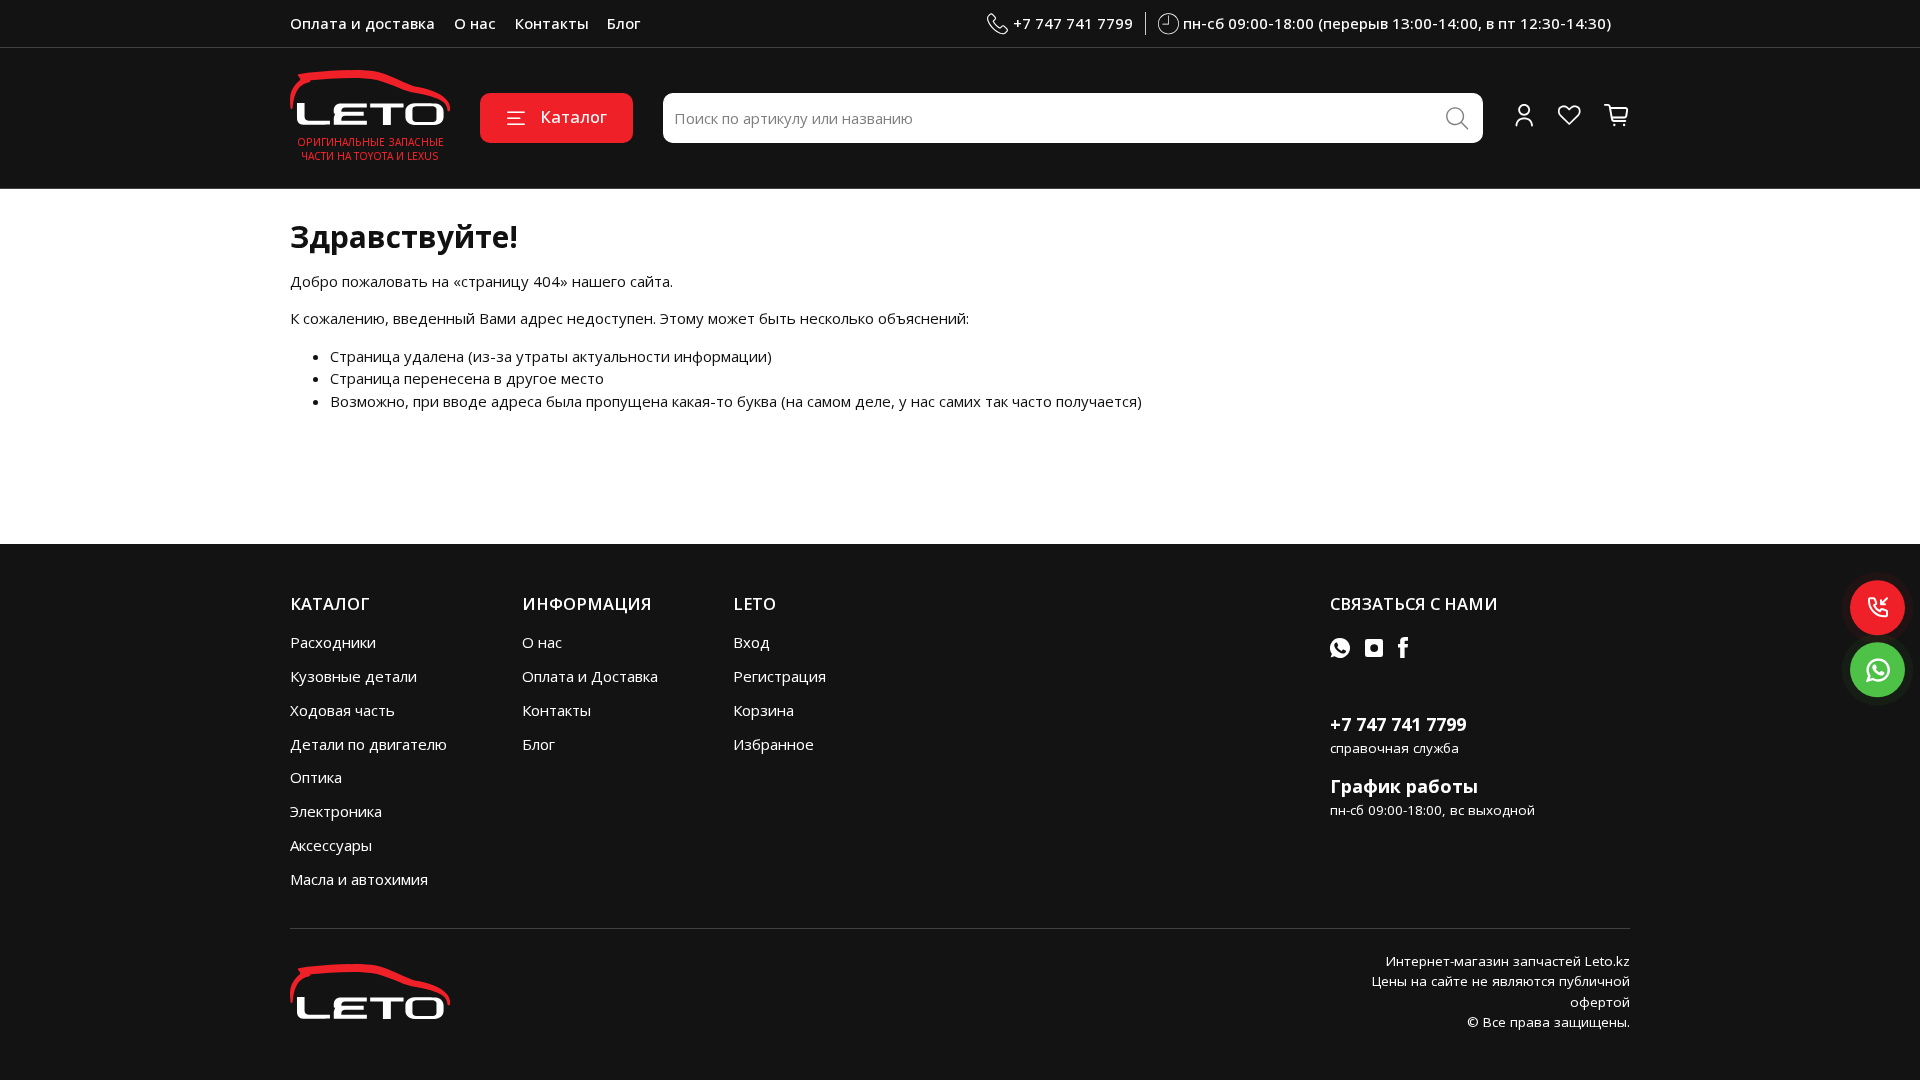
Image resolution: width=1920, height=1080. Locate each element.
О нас (475, 23)
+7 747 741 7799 (1073, 23)
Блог (623, 23)
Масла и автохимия (359, 879)
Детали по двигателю (368, 744)
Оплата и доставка (362, 23)
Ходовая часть (342, 710)
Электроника (336, 811)
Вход (751, 642)
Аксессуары (331, 845)
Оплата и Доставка (590, 676)
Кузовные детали (353, 676)
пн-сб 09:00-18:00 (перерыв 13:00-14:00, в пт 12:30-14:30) (1397, 23)
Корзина (763, 710)
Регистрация (779, 676)
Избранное (773, 744)
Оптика (316, 777)
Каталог (573, 116)
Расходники (333, 642)
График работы (1404, 786)
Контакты (552, 23)
